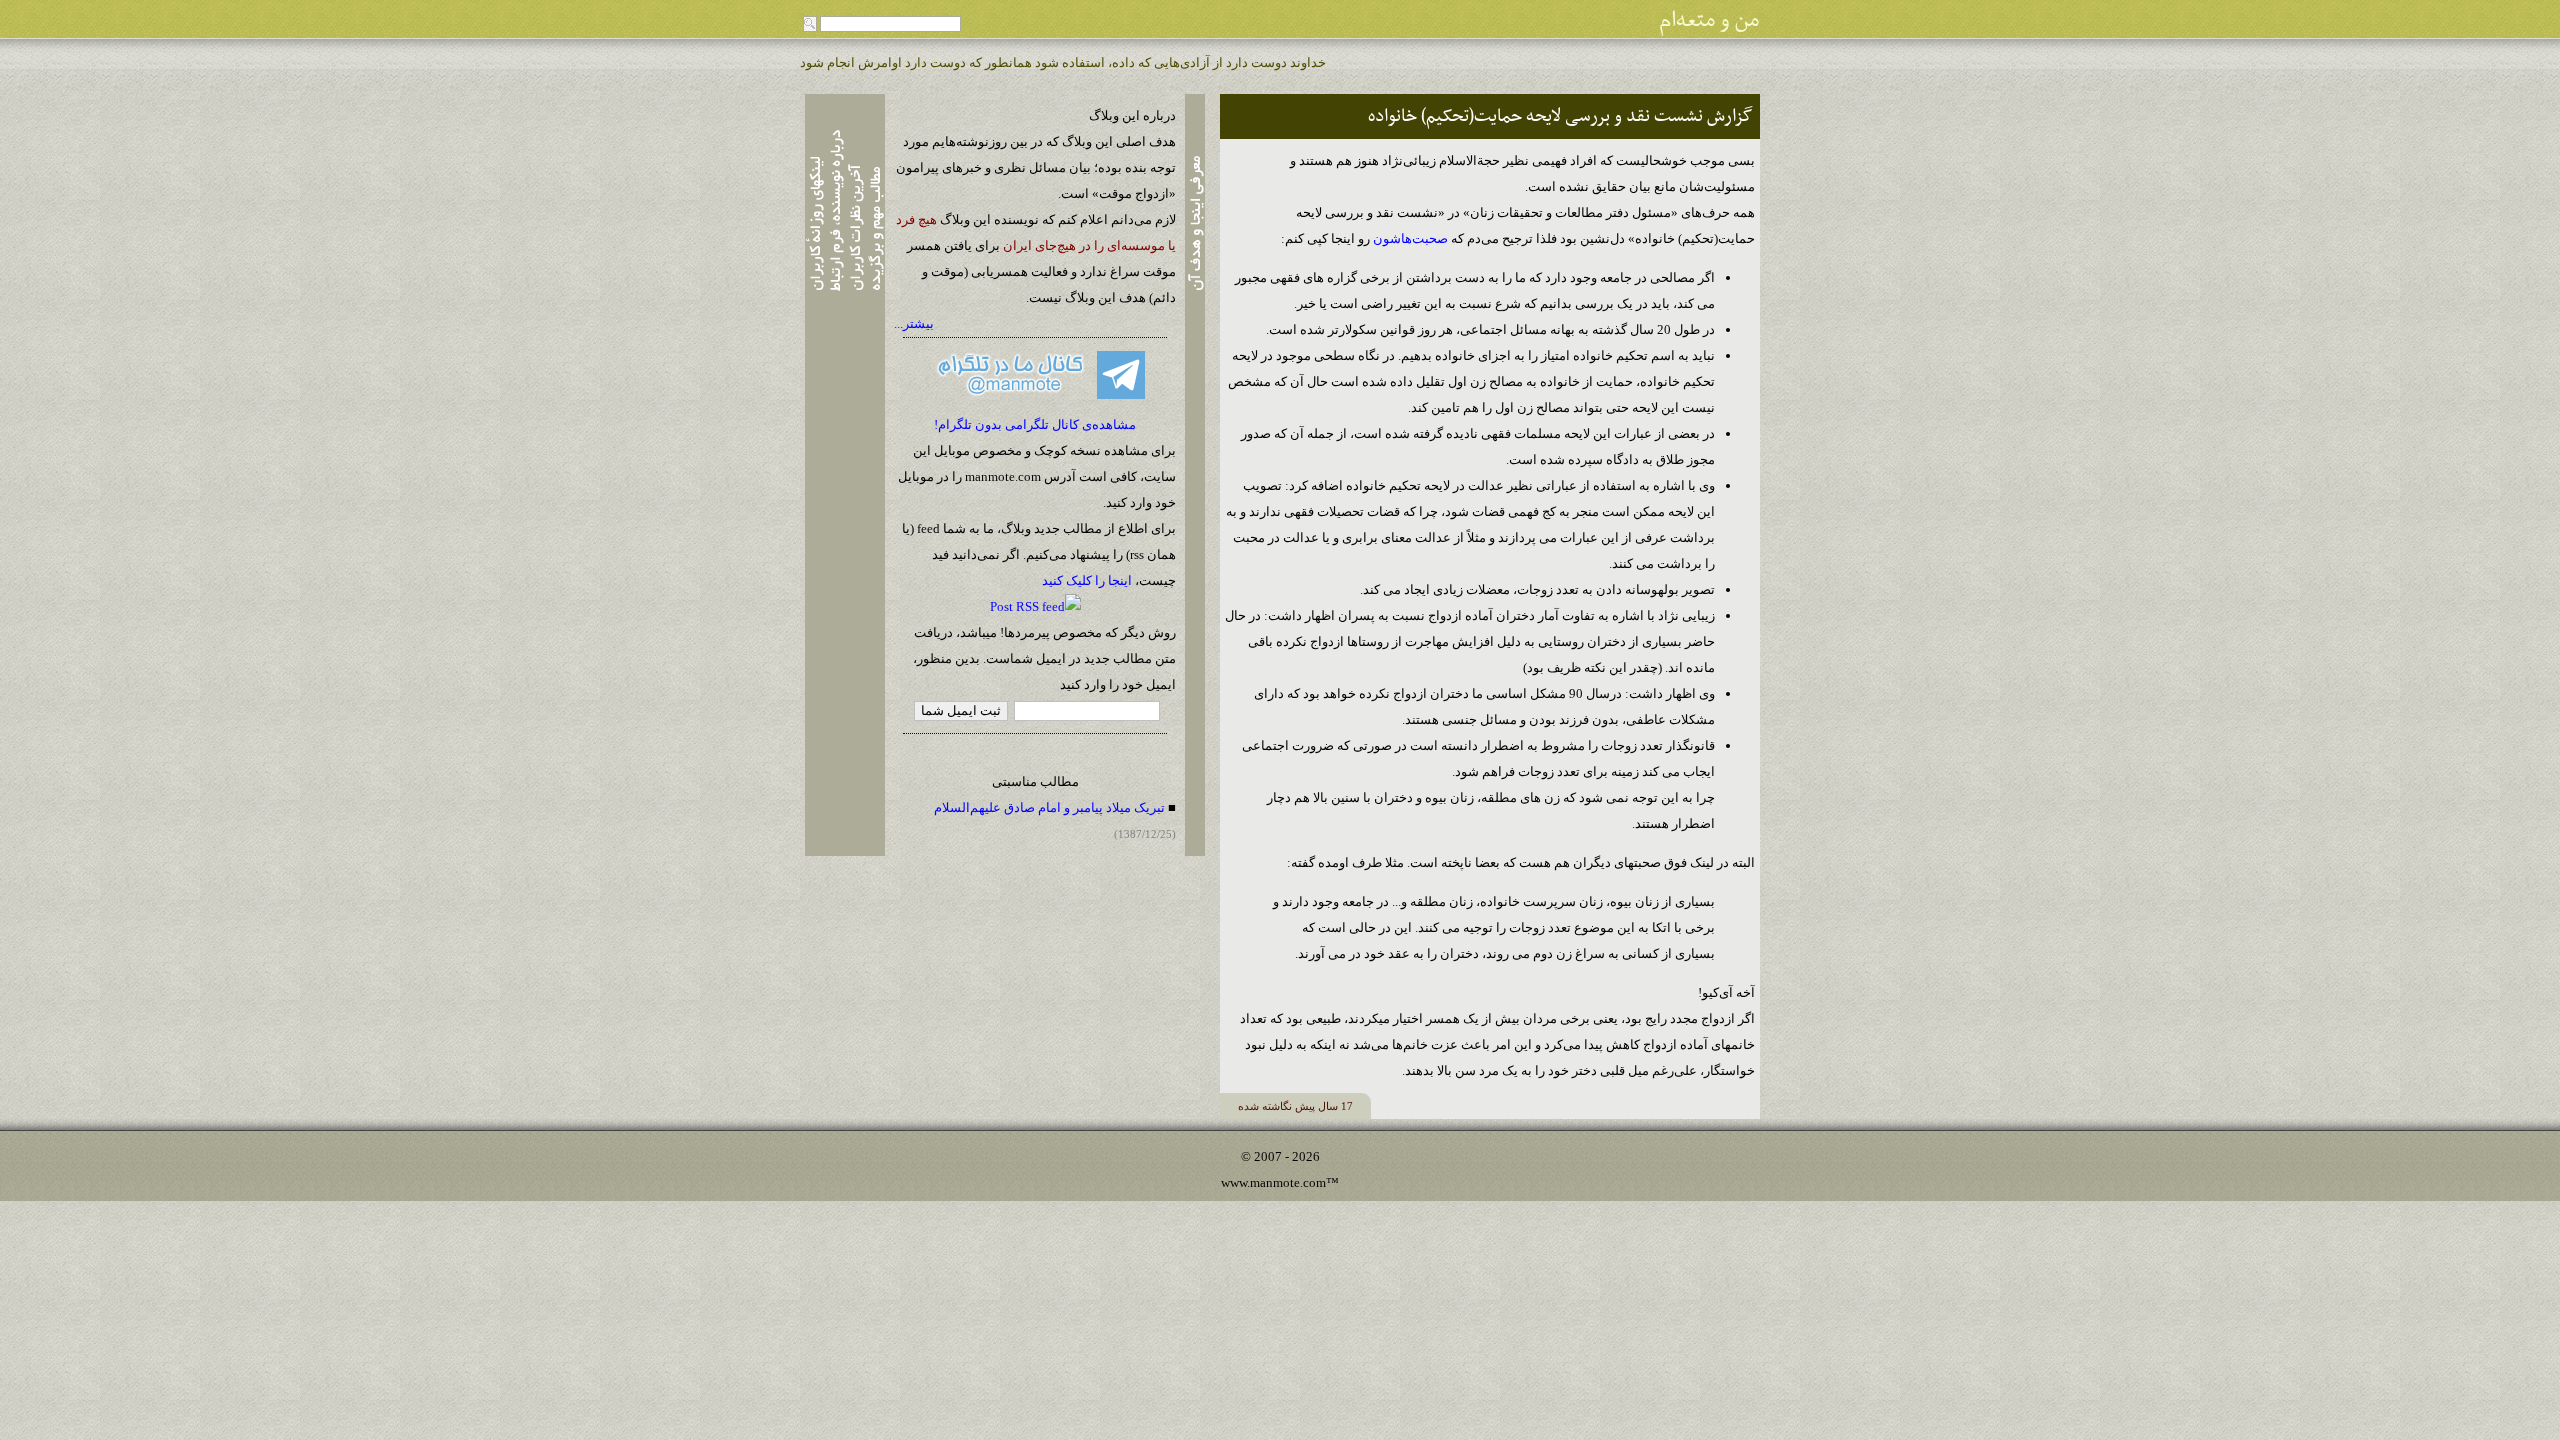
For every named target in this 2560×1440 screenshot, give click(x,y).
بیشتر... (914, 323)
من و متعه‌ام (1709, 20)
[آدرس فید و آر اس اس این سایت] (1035, 606)
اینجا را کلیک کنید (1087, 580)
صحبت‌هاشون (1410, 238)
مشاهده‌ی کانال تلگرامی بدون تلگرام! (1035, 424)
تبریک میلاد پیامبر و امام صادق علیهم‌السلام (1049, 807)
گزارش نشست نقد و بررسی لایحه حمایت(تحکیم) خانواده (1560, 116)
